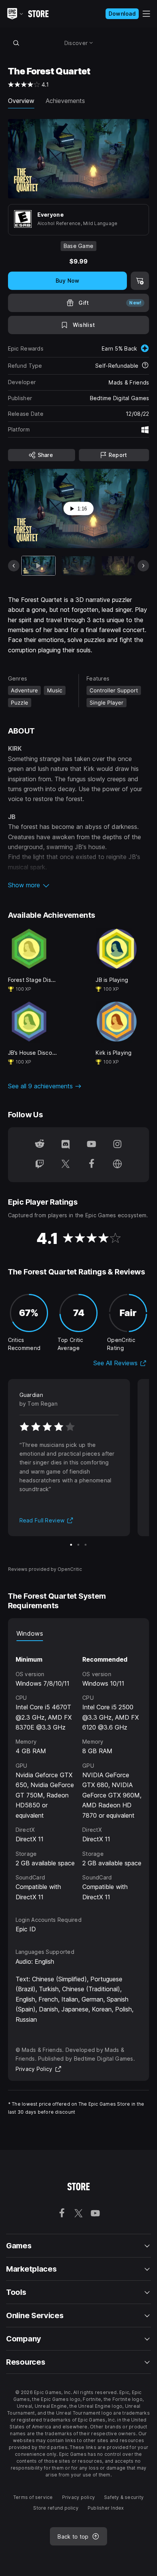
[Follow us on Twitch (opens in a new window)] (40, 1165)
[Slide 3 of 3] (86, 1545)
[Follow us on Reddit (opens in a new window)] (40, 1145)
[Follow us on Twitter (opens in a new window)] (66, 1165)
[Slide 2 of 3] (78, 1545)
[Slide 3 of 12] (119, 566)
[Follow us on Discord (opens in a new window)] (66, 1145)
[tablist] (79, 1633)
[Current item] (38, 566)
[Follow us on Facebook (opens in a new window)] (91, 1165)
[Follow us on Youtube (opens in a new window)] (91, 1145)
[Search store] (16, 43)
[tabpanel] (79, 1772)
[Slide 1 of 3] (71, 1545)
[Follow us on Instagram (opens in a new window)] (117, 1145)
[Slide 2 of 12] (78, 566)
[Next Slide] (143, 566)
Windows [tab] (30, 1633)
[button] (79, 885)
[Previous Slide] (14, 566)
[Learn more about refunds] (145, 366)
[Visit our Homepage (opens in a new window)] (117, 1165)
